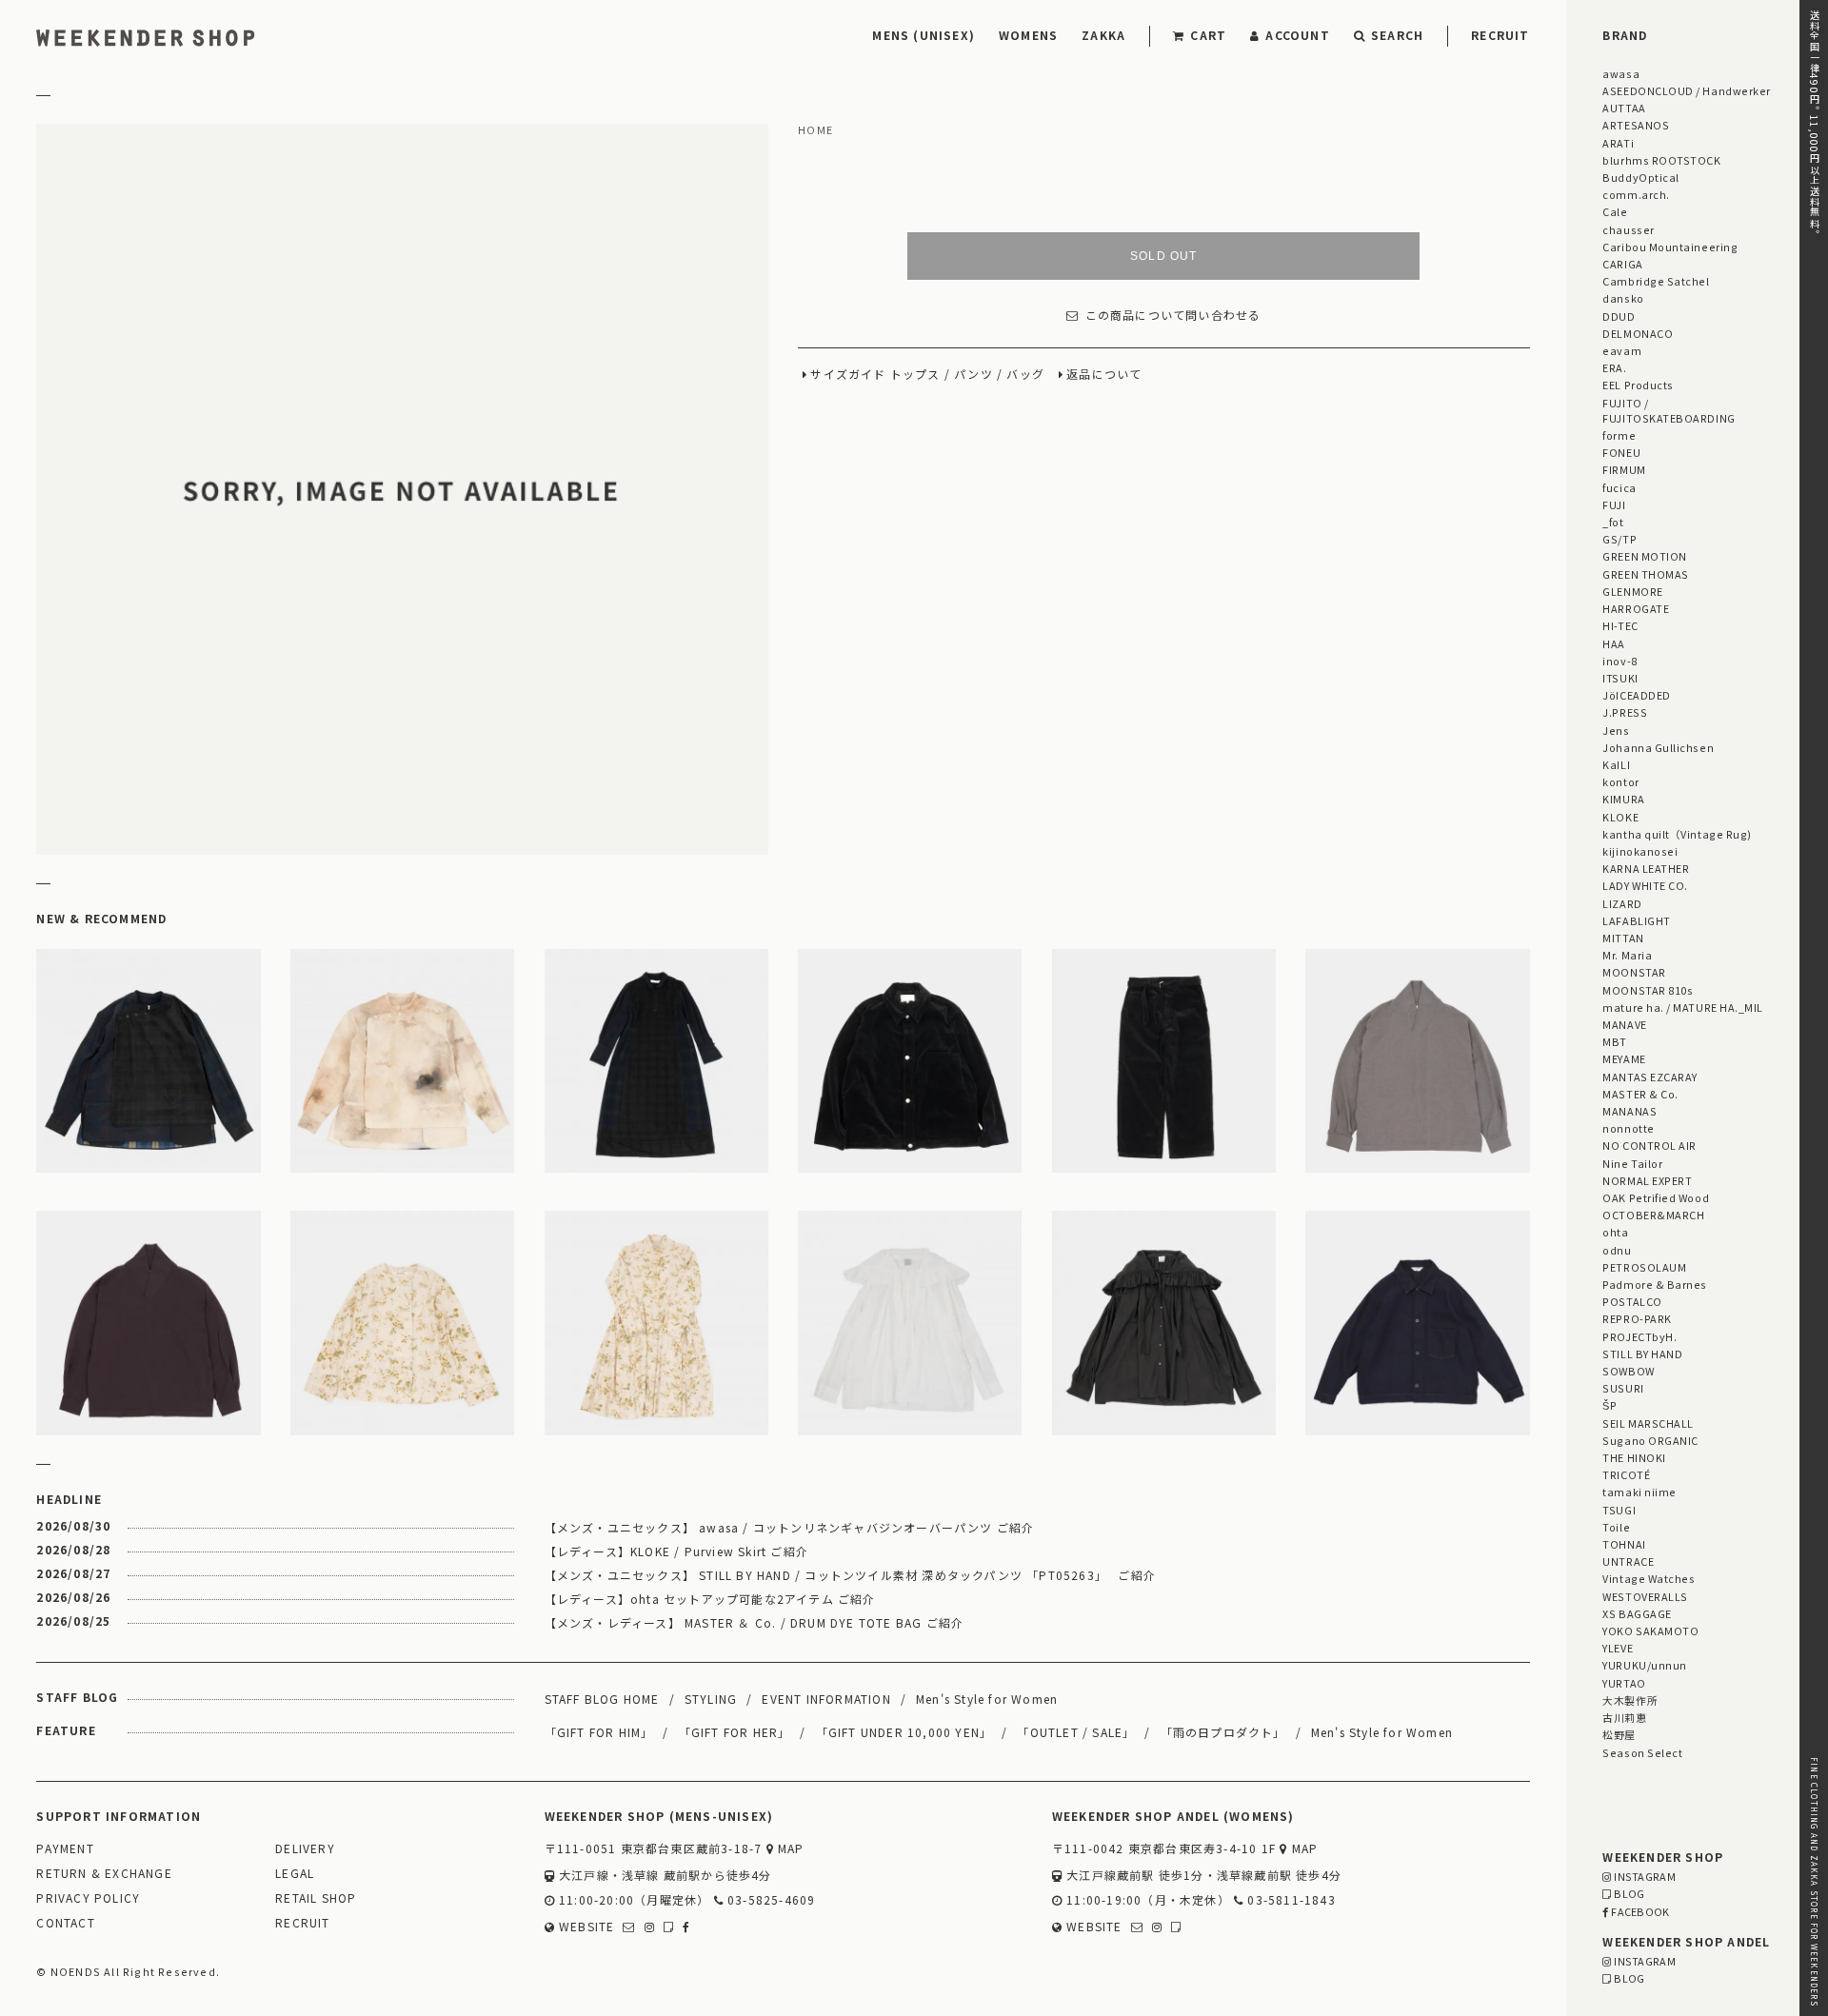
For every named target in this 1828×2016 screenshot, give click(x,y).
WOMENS (1028, 35)
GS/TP (1619, 539)
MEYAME (1624, 1058)
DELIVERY (305, 1849)
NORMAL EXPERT (1647, 1180)
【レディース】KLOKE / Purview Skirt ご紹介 (676, 1551)
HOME (815, 130)
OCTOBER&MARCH (1653, 1215)
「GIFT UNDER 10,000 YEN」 (904, 1732)
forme (1619, 435)
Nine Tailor (1632, 1163)
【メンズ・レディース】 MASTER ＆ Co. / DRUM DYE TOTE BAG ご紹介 (755, 1622)
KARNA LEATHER (1646, 868)
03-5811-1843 (1290, 1900)
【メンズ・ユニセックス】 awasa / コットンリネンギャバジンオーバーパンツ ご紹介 (790, 1527)
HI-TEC (1620, 625)
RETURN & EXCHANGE (104, 1874)
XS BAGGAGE (1637, 1613)
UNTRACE (1628, 1561)
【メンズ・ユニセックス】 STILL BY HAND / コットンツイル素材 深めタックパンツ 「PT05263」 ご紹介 (850, 1575)
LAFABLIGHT (1636, 920)
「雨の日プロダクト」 (1223, 1732)
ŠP (1609, 1405)
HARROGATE (1636, 608)
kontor (1620, 781)
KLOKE (1620, 817)
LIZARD (1622, 903)
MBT (1615, 1041)
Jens (1616, 730)
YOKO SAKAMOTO (1650, 1631)
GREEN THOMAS (1645, 574)
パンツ (974, 375)
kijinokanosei (1640, 851)
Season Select (1642, 1752)
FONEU (1621, 452)
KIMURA (1623, 799)
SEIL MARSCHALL (1648, 1423)
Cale (1615, 211)
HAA (1614, 643)
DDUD (1619, 316)
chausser (1628, 229)
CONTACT (65, 1923)
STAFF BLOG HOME (602, 1699)
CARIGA (1622, 264)
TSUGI (1619, 1510)
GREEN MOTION (1644, 556)
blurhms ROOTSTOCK (1661, 160)
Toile (1616, 1527)
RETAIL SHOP (316, 1898)
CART (1208, 35)
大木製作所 (1630, 1700)
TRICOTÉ (1626, 1474)
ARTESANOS (1636, 125)
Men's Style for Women (987, 1699)
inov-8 (1619, 661)
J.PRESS (1625, 712)
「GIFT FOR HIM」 (599, 1732)
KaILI (1616, 764)
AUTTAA (1624, 108)
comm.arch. (1636, 194)
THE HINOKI (1634, 1457)
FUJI (1614, 504)
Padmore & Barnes (1655, 1284)
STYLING (711, 1699)
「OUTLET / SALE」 (1076, 1732)
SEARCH (1397, 35)
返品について (1104, 375)
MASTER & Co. (1640, 1094)
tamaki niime (1639, 1492)
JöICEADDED (1636, 695)
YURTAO (1624, 1683)
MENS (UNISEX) (924, 35)
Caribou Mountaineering (1670, 247)
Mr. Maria (1627, 955)
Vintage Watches (1649, 1578)
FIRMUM (1624, 469)
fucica (1619, 487)
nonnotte (1628, 1128)
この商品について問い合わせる (1173, 316)
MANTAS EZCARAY (1650, 1077)
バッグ (1025, 375)
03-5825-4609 (770, 1900)
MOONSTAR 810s (1648, 990)
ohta (1615, 1232)
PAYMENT (65, 1849)
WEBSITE (585, 1927)
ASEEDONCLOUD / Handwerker (1687, 90)
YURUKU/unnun (1644, 1665)
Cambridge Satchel (1656, 281)
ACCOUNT (1297, 35)
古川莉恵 (1624, 1717)
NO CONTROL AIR (1649, 1145)
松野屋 (1619, 1734)
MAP (789, 1849)
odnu (1617, 1250)
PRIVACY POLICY (88, 1898)
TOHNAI (1624, 1544)
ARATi (1618, 143)
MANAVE (1624, 1024)
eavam (1622, 350)
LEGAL (295, 1874)
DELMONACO (1638, 333)
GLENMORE (1632, 591)
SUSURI (1623, 1388)
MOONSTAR (1634, 972)
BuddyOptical (1640, 177)
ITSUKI (1620, 678)
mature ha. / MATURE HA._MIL (1683, 1007)
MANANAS (1629, 1111)
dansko (1623, 298)
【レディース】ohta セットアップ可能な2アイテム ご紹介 (710, 1599)
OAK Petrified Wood (1656, 1197)
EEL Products (1638, 385)
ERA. (1614, 367)
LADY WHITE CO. (1645, 885)
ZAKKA (1103, 35)
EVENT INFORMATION (826, 1699)
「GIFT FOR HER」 (735, 1732)
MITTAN (1623, 938)
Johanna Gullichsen (1658, 747)
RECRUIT (1500, 35)
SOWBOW (1628, 1371)
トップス (915, 375)
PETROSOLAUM (1644, 1267)
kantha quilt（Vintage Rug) (1677, 834)
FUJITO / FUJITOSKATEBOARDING (1669, 410)
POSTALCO (1632, 1301)
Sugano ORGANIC (1650, 1440)
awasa (1621, 73)
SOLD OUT (1164, 256)
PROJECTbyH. (1639, 1336)
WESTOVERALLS (1645, 1596)
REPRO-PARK (1637, 1318)
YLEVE (1618, 1648)
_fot (1613, 522)
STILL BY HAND (1642, 1354)
